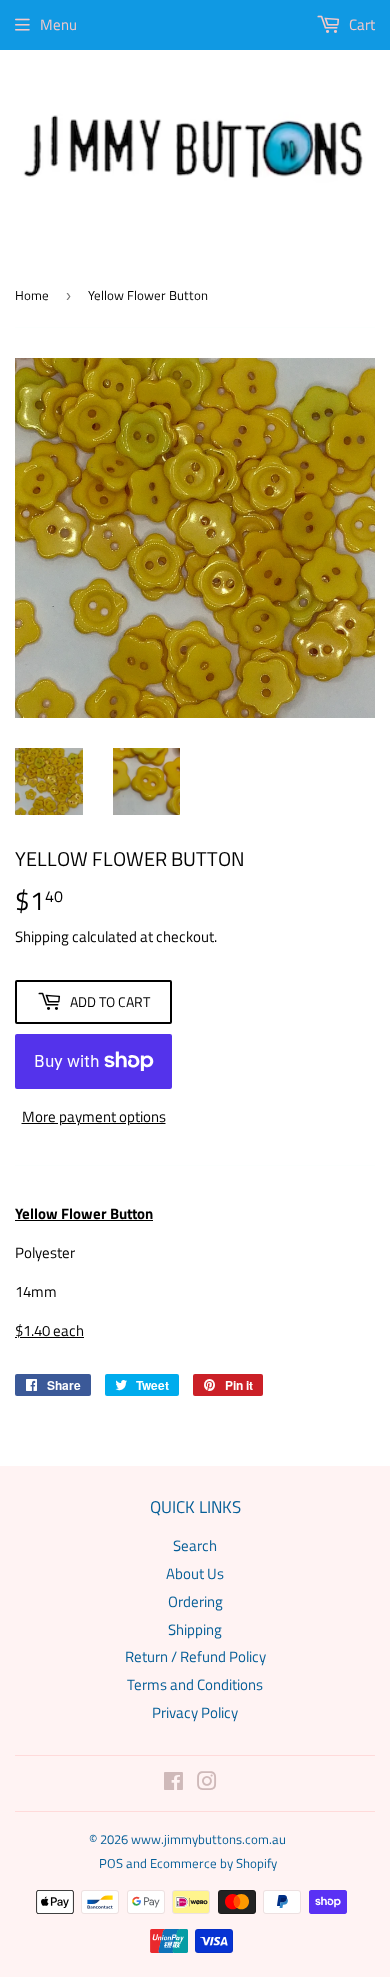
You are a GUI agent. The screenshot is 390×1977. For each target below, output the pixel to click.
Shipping (42, 936)
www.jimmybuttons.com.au (208, 1839)
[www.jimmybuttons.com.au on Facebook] (173, 1783)
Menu (58, 24)
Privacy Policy (195, 1712)
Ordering (195, 1601)
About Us (195, 1573)
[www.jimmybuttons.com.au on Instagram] (207, 1783)
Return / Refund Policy (195, 1656)
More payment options (94, 1116)
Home (32, 295)
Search (195, 1545)
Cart (360, 24)
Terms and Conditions (195, 1684)
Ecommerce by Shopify (213, 1863)
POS (111, 1863)
